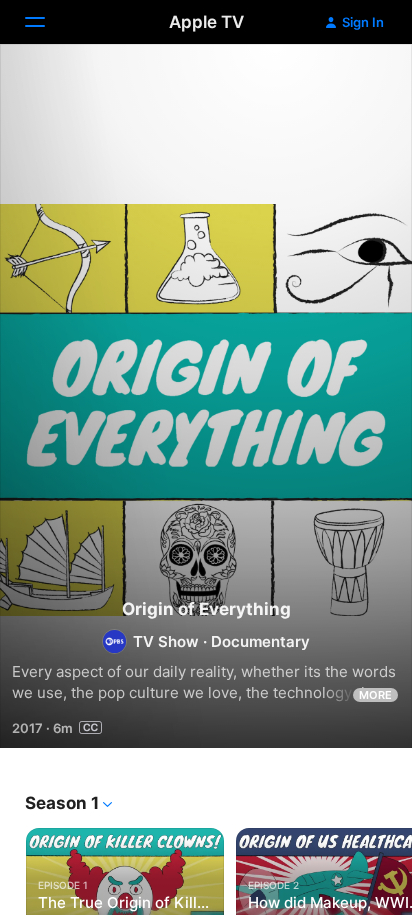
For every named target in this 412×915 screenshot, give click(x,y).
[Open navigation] (47, 22)
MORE (375, 695)
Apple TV (206, 22)
